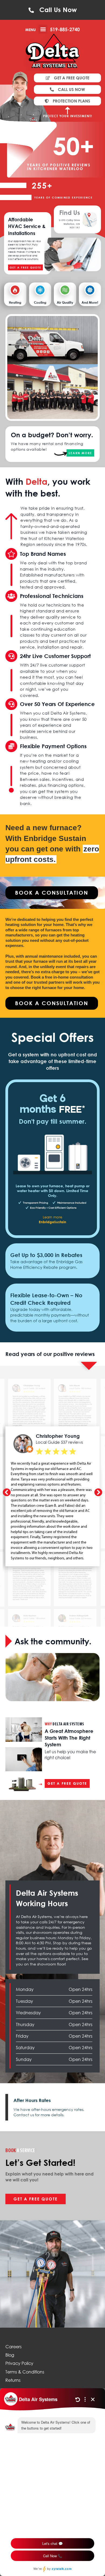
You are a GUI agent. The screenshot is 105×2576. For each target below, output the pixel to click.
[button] (43, 29)
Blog (10, 2355)
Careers (13, 2347)
